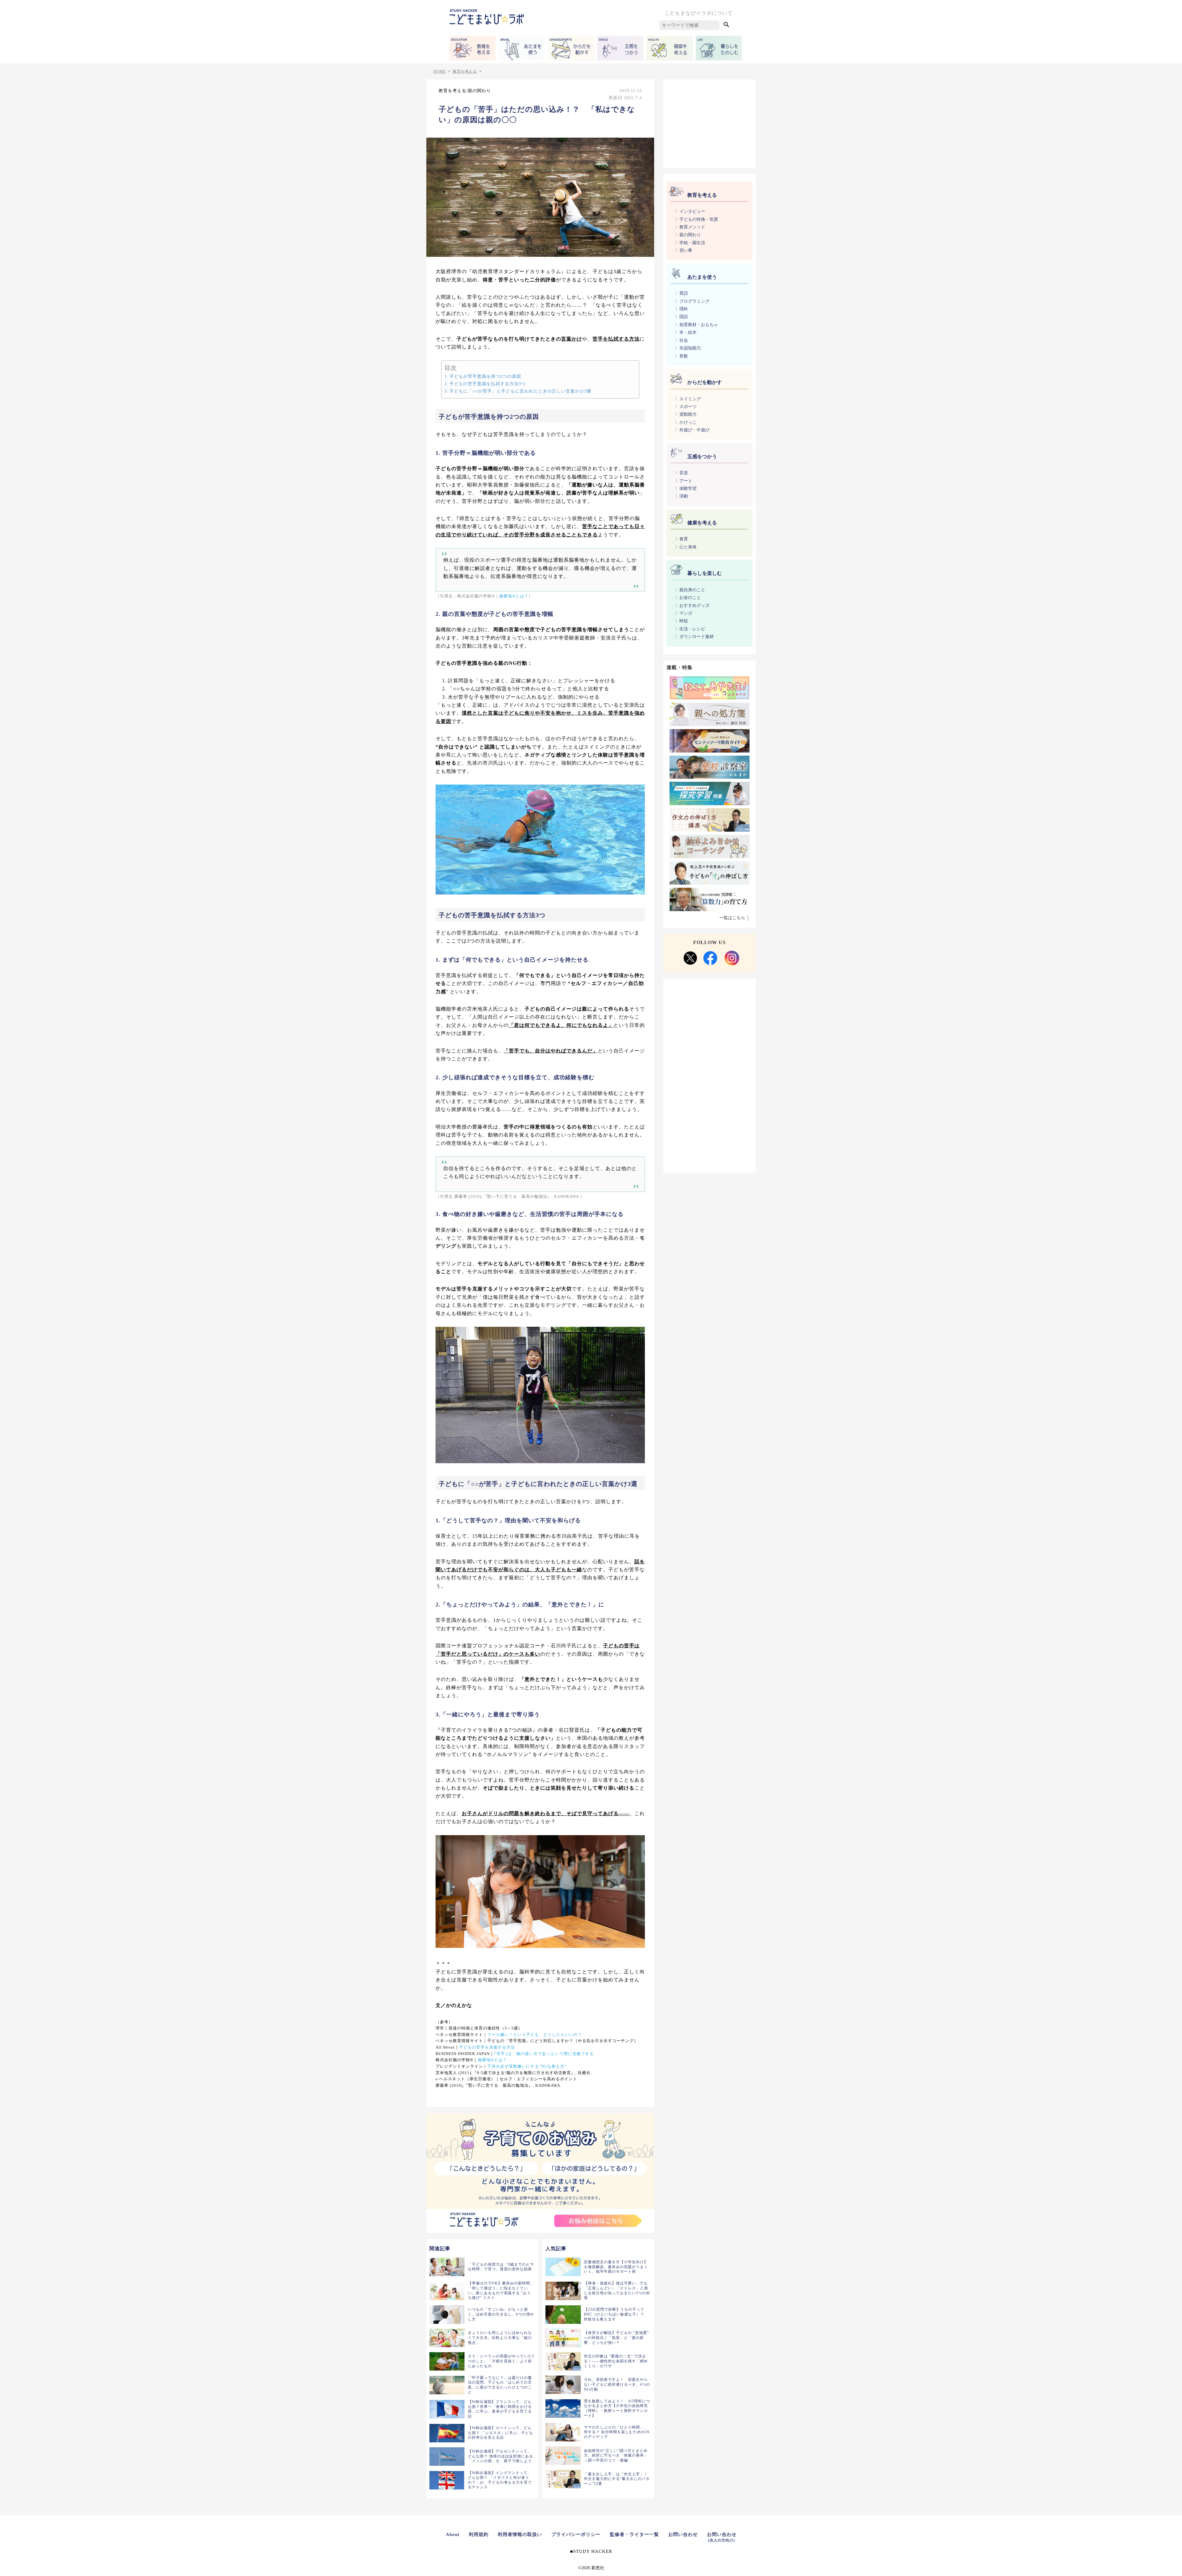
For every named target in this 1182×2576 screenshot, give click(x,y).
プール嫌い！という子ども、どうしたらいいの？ (535, 2035)
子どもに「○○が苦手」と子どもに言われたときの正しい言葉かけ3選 (520, 391)
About (453, 2534)
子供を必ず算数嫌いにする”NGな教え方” (527, 2066)
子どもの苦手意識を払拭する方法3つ (488, 384)
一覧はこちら (732, 918)
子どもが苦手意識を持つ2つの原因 (485, 376)
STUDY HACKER (593, 2551)
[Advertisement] (710, 123)
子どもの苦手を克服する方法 (487, 2047)
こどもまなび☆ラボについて (699, 13)
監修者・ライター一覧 (634, 2534)
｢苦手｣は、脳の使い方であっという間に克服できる (544, 2054)
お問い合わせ (683, 2534)
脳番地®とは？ (514, 596)
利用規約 (479, 2534)
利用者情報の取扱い (520, 2534)
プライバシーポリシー (576, 2534)
